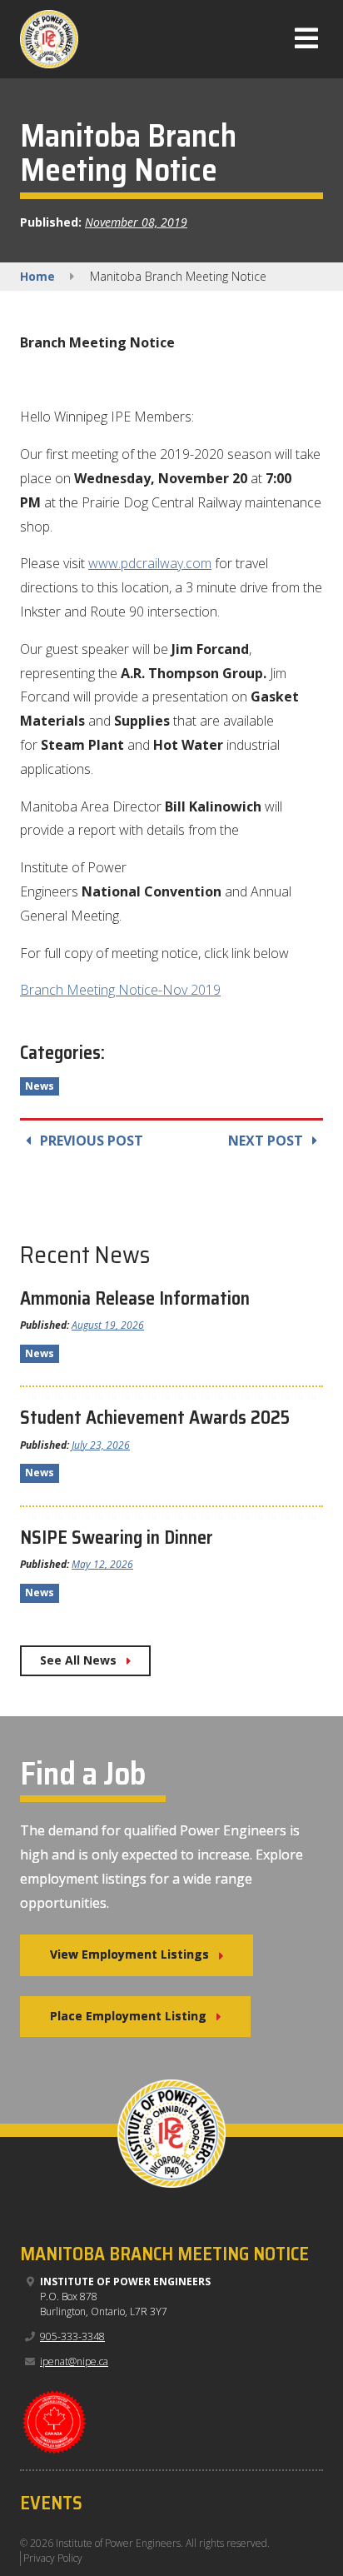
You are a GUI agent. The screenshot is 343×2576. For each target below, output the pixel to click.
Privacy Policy (53, 2558)
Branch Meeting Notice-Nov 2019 (120, 990)
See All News (78, 1660)
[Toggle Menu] (306, 43)
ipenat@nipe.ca (74, 2361)
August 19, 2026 (108, 1325)
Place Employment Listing (128, 2016)
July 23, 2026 (101, 1445)
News (40, 1086)
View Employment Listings (129, 1954)
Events (51, 2504)
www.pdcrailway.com (150, 563)
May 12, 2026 (102, 1564)
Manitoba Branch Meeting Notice (164, 2254)
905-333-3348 (72, 2336)
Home (37, 276)
